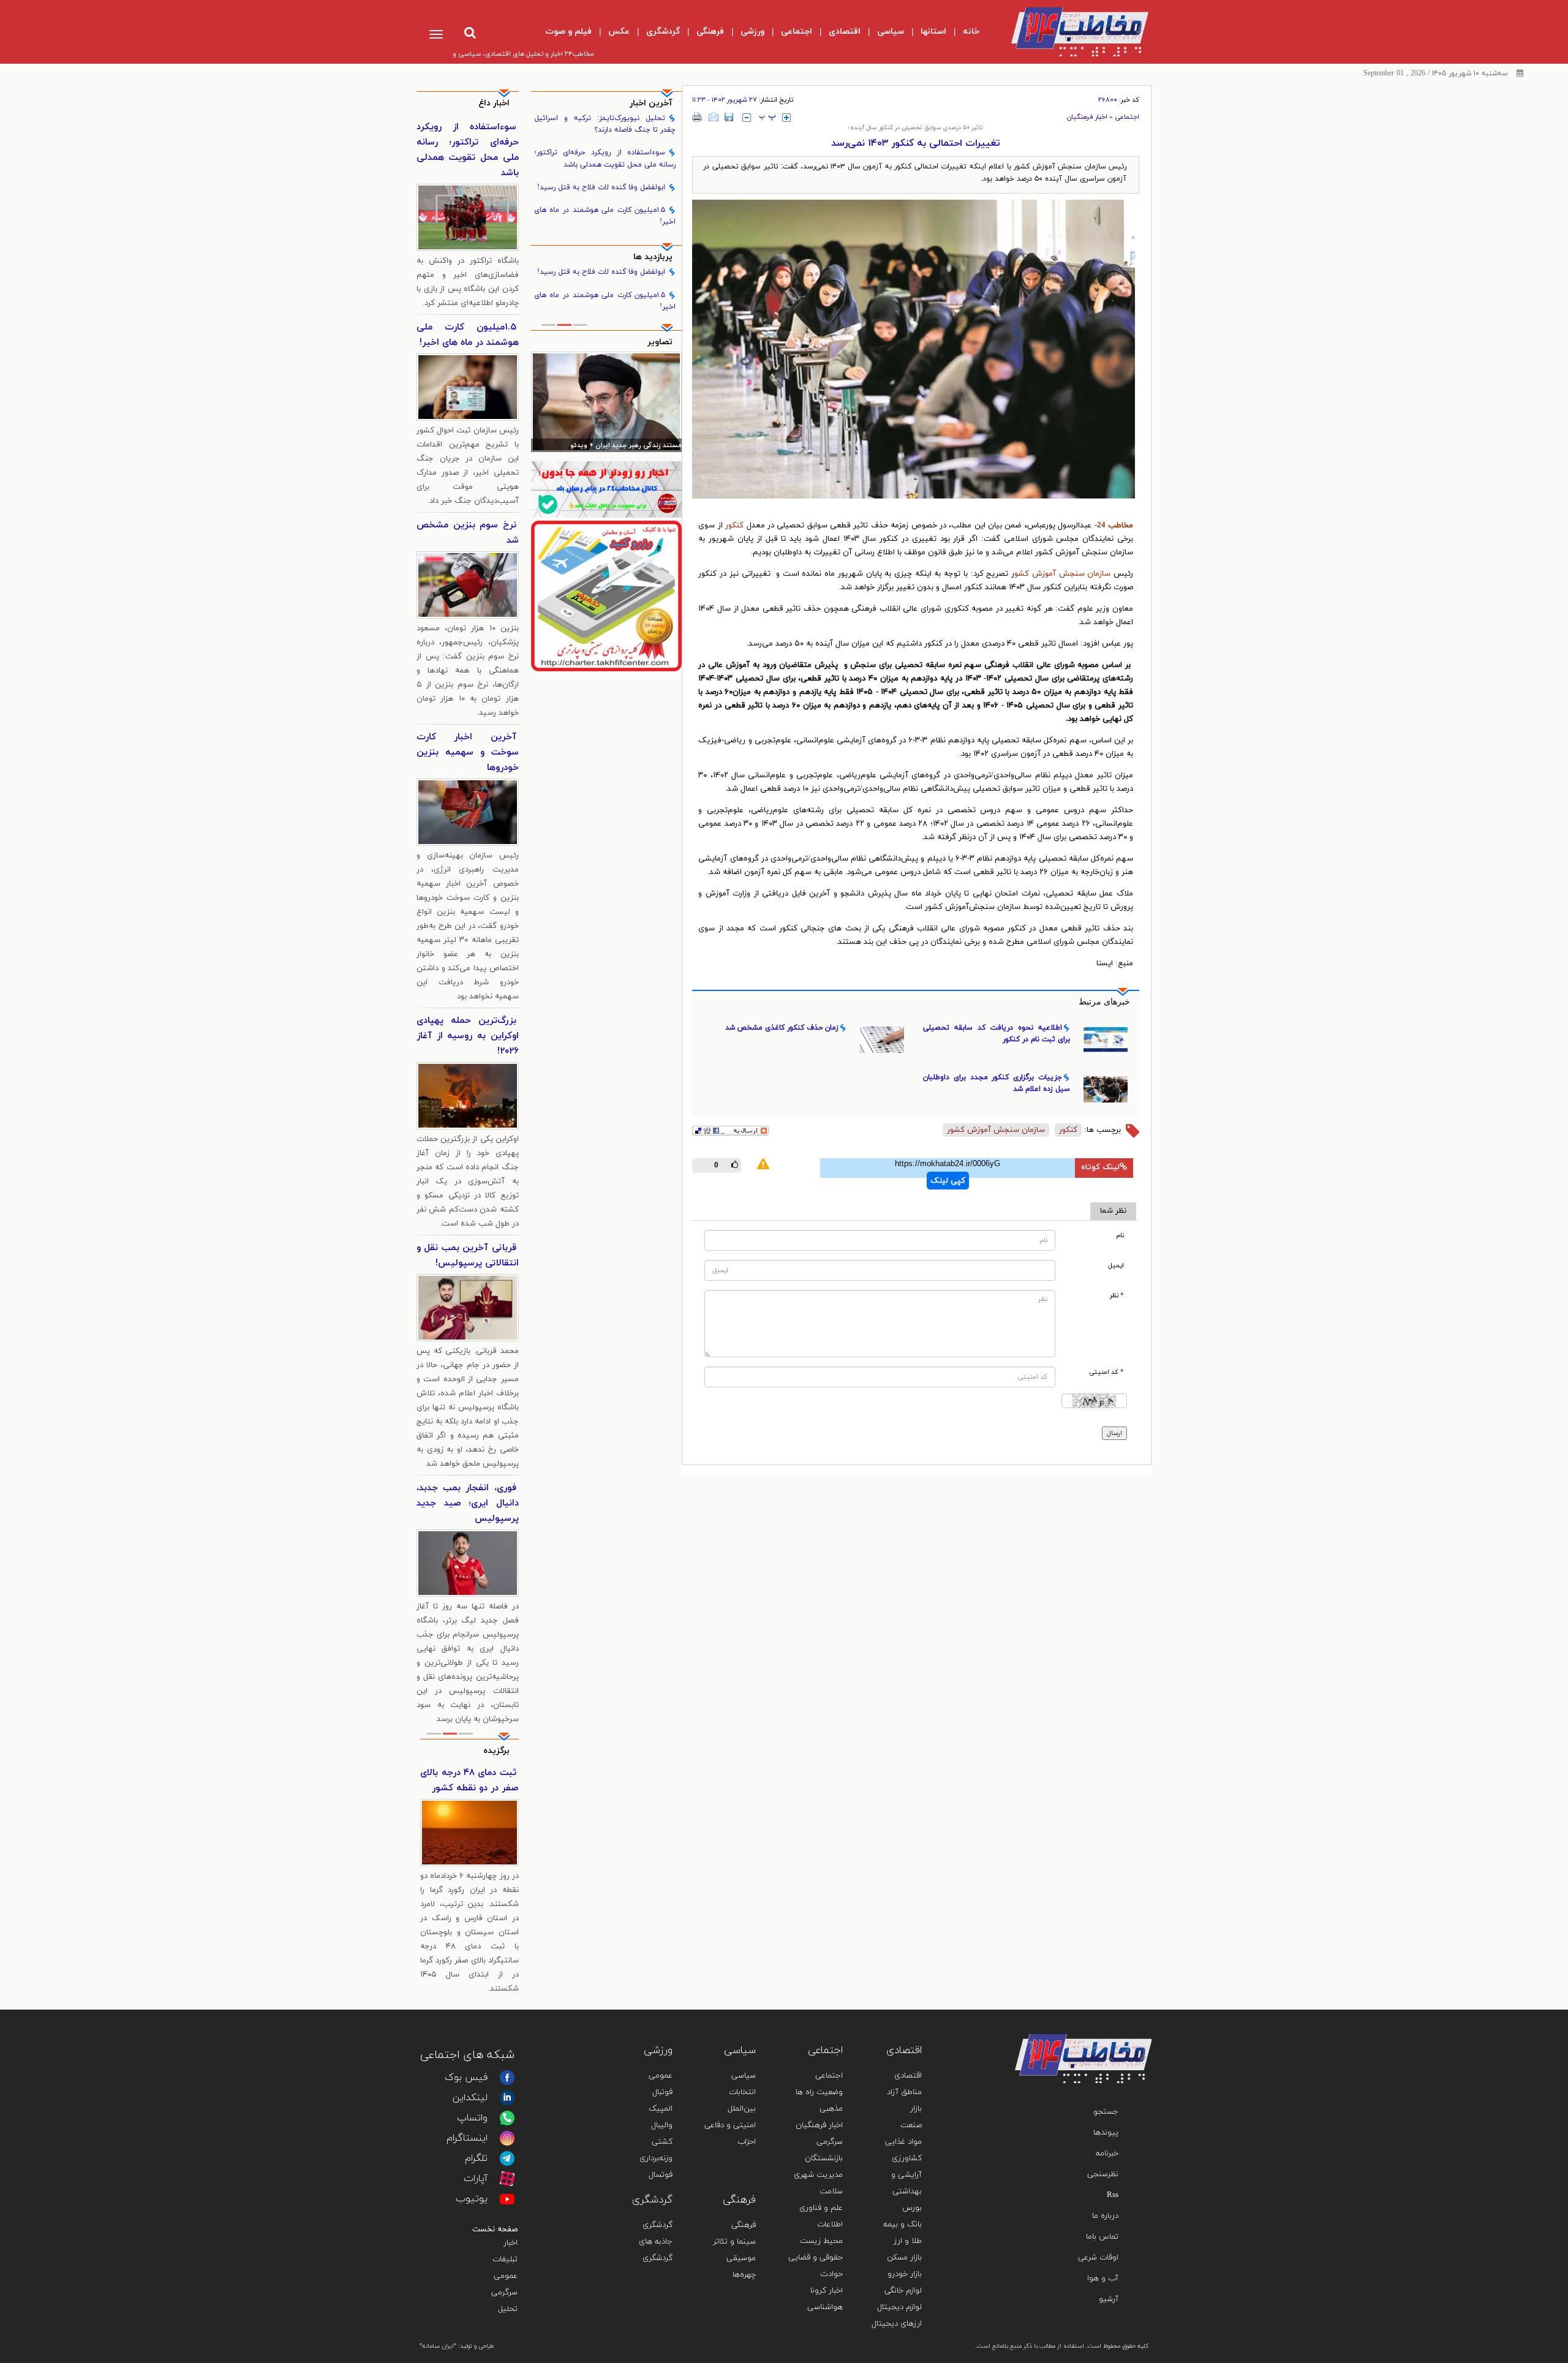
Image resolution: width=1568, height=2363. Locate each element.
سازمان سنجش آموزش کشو (1062, 574)
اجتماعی (1127, 117)
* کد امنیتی (1106, 1372)
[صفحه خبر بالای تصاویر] (607, 596)
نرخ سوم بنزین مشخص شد (468, 533)
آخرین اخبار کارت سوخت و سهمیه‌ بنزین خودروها (468, 752)
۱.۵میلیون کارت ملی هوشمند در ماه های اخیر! (605, 216)
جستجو (1106, 2112)
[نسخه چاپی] (697, 117)
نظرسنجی (1103, 2174)
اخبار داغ (494, 103)
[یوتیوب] (507, 2199)
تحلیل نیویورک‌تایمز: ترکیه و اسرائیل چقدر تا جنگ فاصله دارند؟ (605, 124)
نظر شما (1113, 1211)
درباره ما (1105, 2216)
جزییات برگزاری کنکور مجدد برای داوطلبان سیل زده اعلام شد (997, 1083)
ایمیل (1116, 1266)
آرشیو (1109, 2299)
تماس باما (1102, 2237)
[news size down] (747, 118)
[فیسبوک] (507, 2078)
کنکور (736, 526)
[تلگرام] (507, 2158)
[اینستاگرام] (507, 2138)
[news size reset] (767, 118)
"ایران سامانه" (438, 2346)
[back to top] (1114, 2016)
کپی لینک (948, 1181)
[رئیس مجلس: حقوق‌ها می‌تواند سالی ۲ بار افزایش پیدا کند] (607, 402)
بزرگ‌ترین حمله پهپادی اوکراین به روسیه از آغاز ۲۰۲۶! (468, 1036)
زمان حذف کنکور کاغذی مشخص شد (782, 1028)
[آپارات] (507, 2179)
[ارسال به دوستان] (714, 117)
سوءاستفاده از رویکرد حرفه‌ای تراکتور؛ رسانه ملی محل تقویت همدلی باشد (605, 158)
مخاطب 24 (1115, 526)
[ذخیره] (729, 117)
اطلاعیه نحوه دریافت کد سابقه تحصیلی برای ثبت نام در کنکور (997, 1034)
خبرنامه (1107, 2154)
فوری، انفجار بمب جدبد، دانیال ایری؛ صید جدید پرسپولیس (468, 1503)
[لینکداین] (507, 2098)
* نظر (1117, 1296)
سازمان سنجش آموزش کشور (996, 1130)
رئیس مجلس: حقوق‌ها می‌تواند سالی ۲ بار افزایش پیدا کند (607, 446)
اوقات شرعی (1098, 2258)
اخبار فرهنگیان (1087, 117)
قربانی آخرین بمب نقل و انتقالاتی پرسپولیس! (468, 1256)
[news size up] (786, 118)
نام (1120, 1236)
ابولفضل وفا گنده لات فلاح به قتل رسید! (601, 187)
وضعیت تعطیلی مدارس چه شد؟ (469, 1781)
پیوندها (1106, 2133)
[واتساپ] (507, 2118)
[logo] (1070, 32)
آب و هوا (1103, 2278)
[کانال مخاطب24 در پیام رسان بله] (607, 489)
